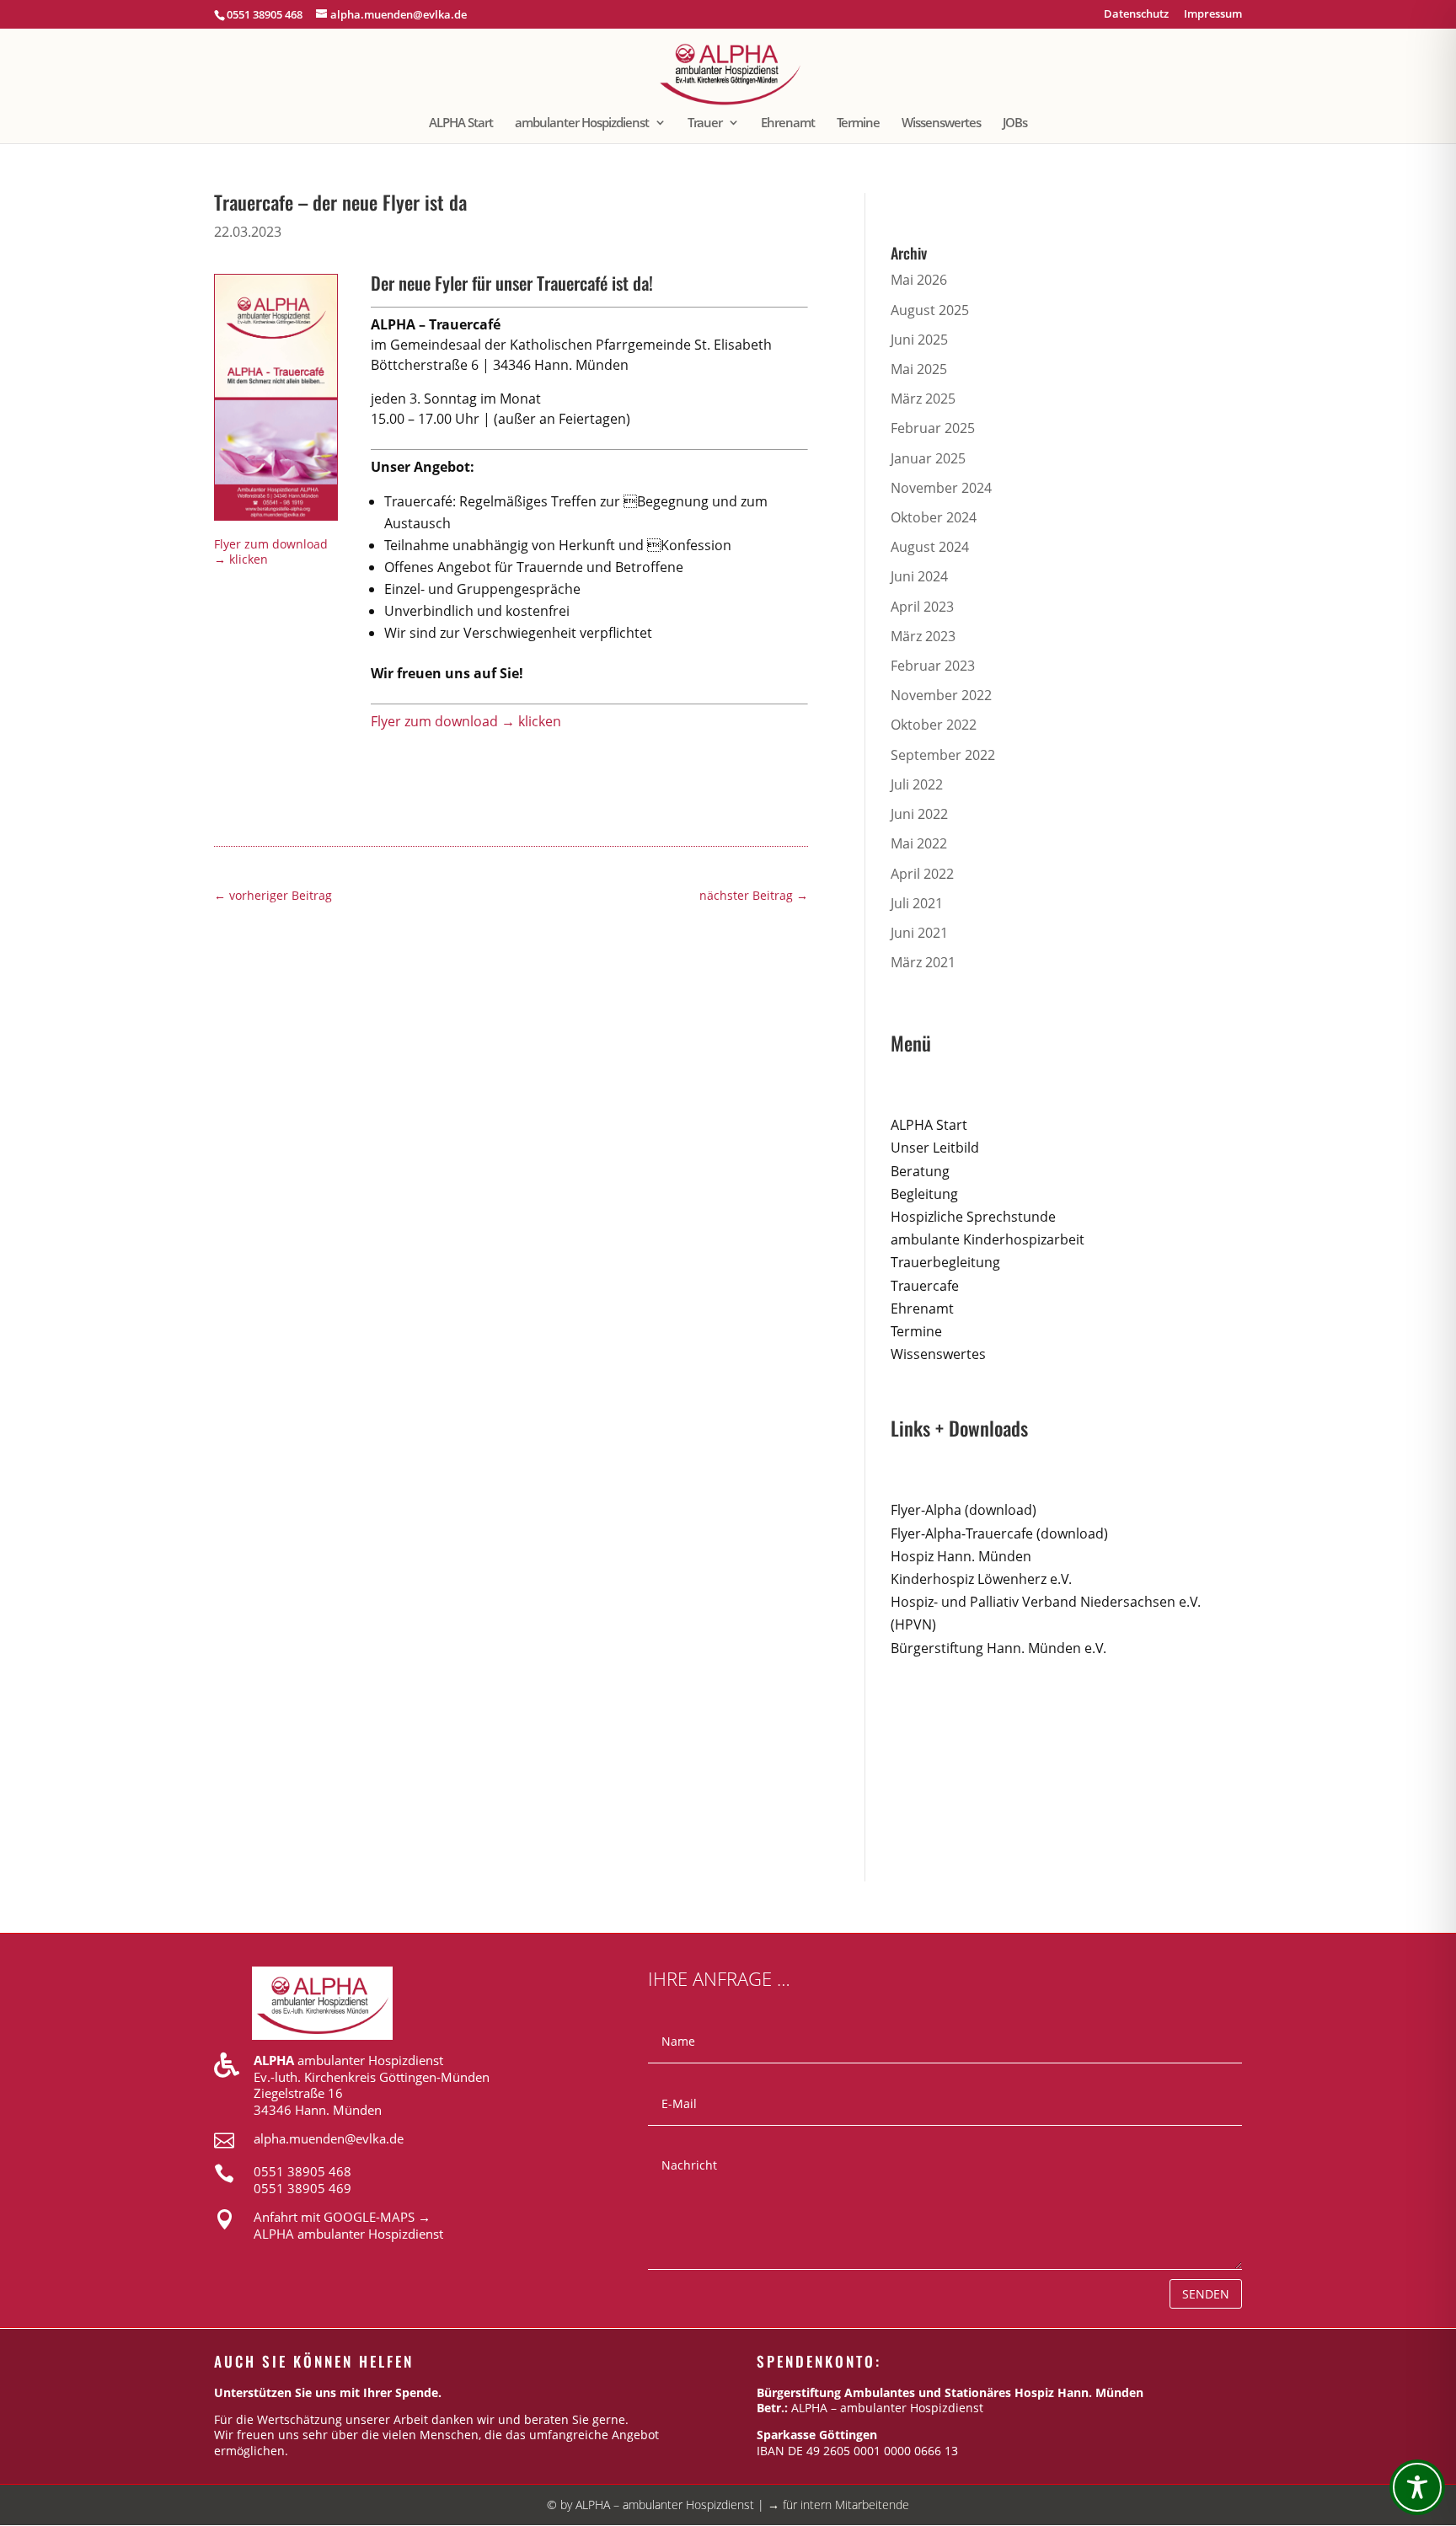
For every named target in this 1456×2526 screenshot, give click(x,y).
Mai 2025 (919, 369)
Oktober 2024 (934, 517)
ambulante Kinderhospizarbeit (988, 1239)
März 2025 (923, 399)
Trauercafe (925, 1286)
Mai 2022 (919, 843)
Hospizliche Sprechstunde (973, 1217)
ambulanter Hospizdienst (582, 123)
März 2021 (923, 962)
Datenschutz (1136, 15)
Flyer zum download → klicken (271, 551)
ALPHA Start (461, 123)
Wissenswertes (941, 123)
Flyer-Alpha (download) (964, 1510)
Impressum (1213, 15)
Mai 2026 (919, 280)
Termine (858, 123)
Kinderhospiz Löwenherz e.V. (981, 1579)
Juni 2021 (919, 933)
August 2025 (930, 310)
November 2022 (941, 695)
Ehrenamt (788, 123)
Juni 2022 (919, 814)
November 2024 (941, 488)
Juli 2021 (917, 903)
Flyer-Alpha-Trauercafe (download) (999, 1533)
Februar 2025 (933, 428)
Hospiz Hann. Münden (961, 1556)
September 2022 (943, 755)
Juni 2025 (919, 340)
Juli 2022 (917, 784)
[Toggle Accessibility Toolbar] (1417, 2487)
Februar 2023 (933, 666)
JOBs (1015, 123)
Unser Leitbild (935, 1148)
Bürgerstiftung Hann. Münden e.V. (998, 1648)
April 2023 (922, 607)
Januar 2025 (928, 458)
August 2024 (930, 547)
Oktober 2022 (934, 725)
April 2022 (922, 874)
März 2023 (923, 636)
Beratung (920, 1171)
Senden (1206, 2294)
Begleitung (924, 1194)
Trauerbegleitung (945, 1262)
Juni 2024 (919, 576)
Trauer (705, 123)
